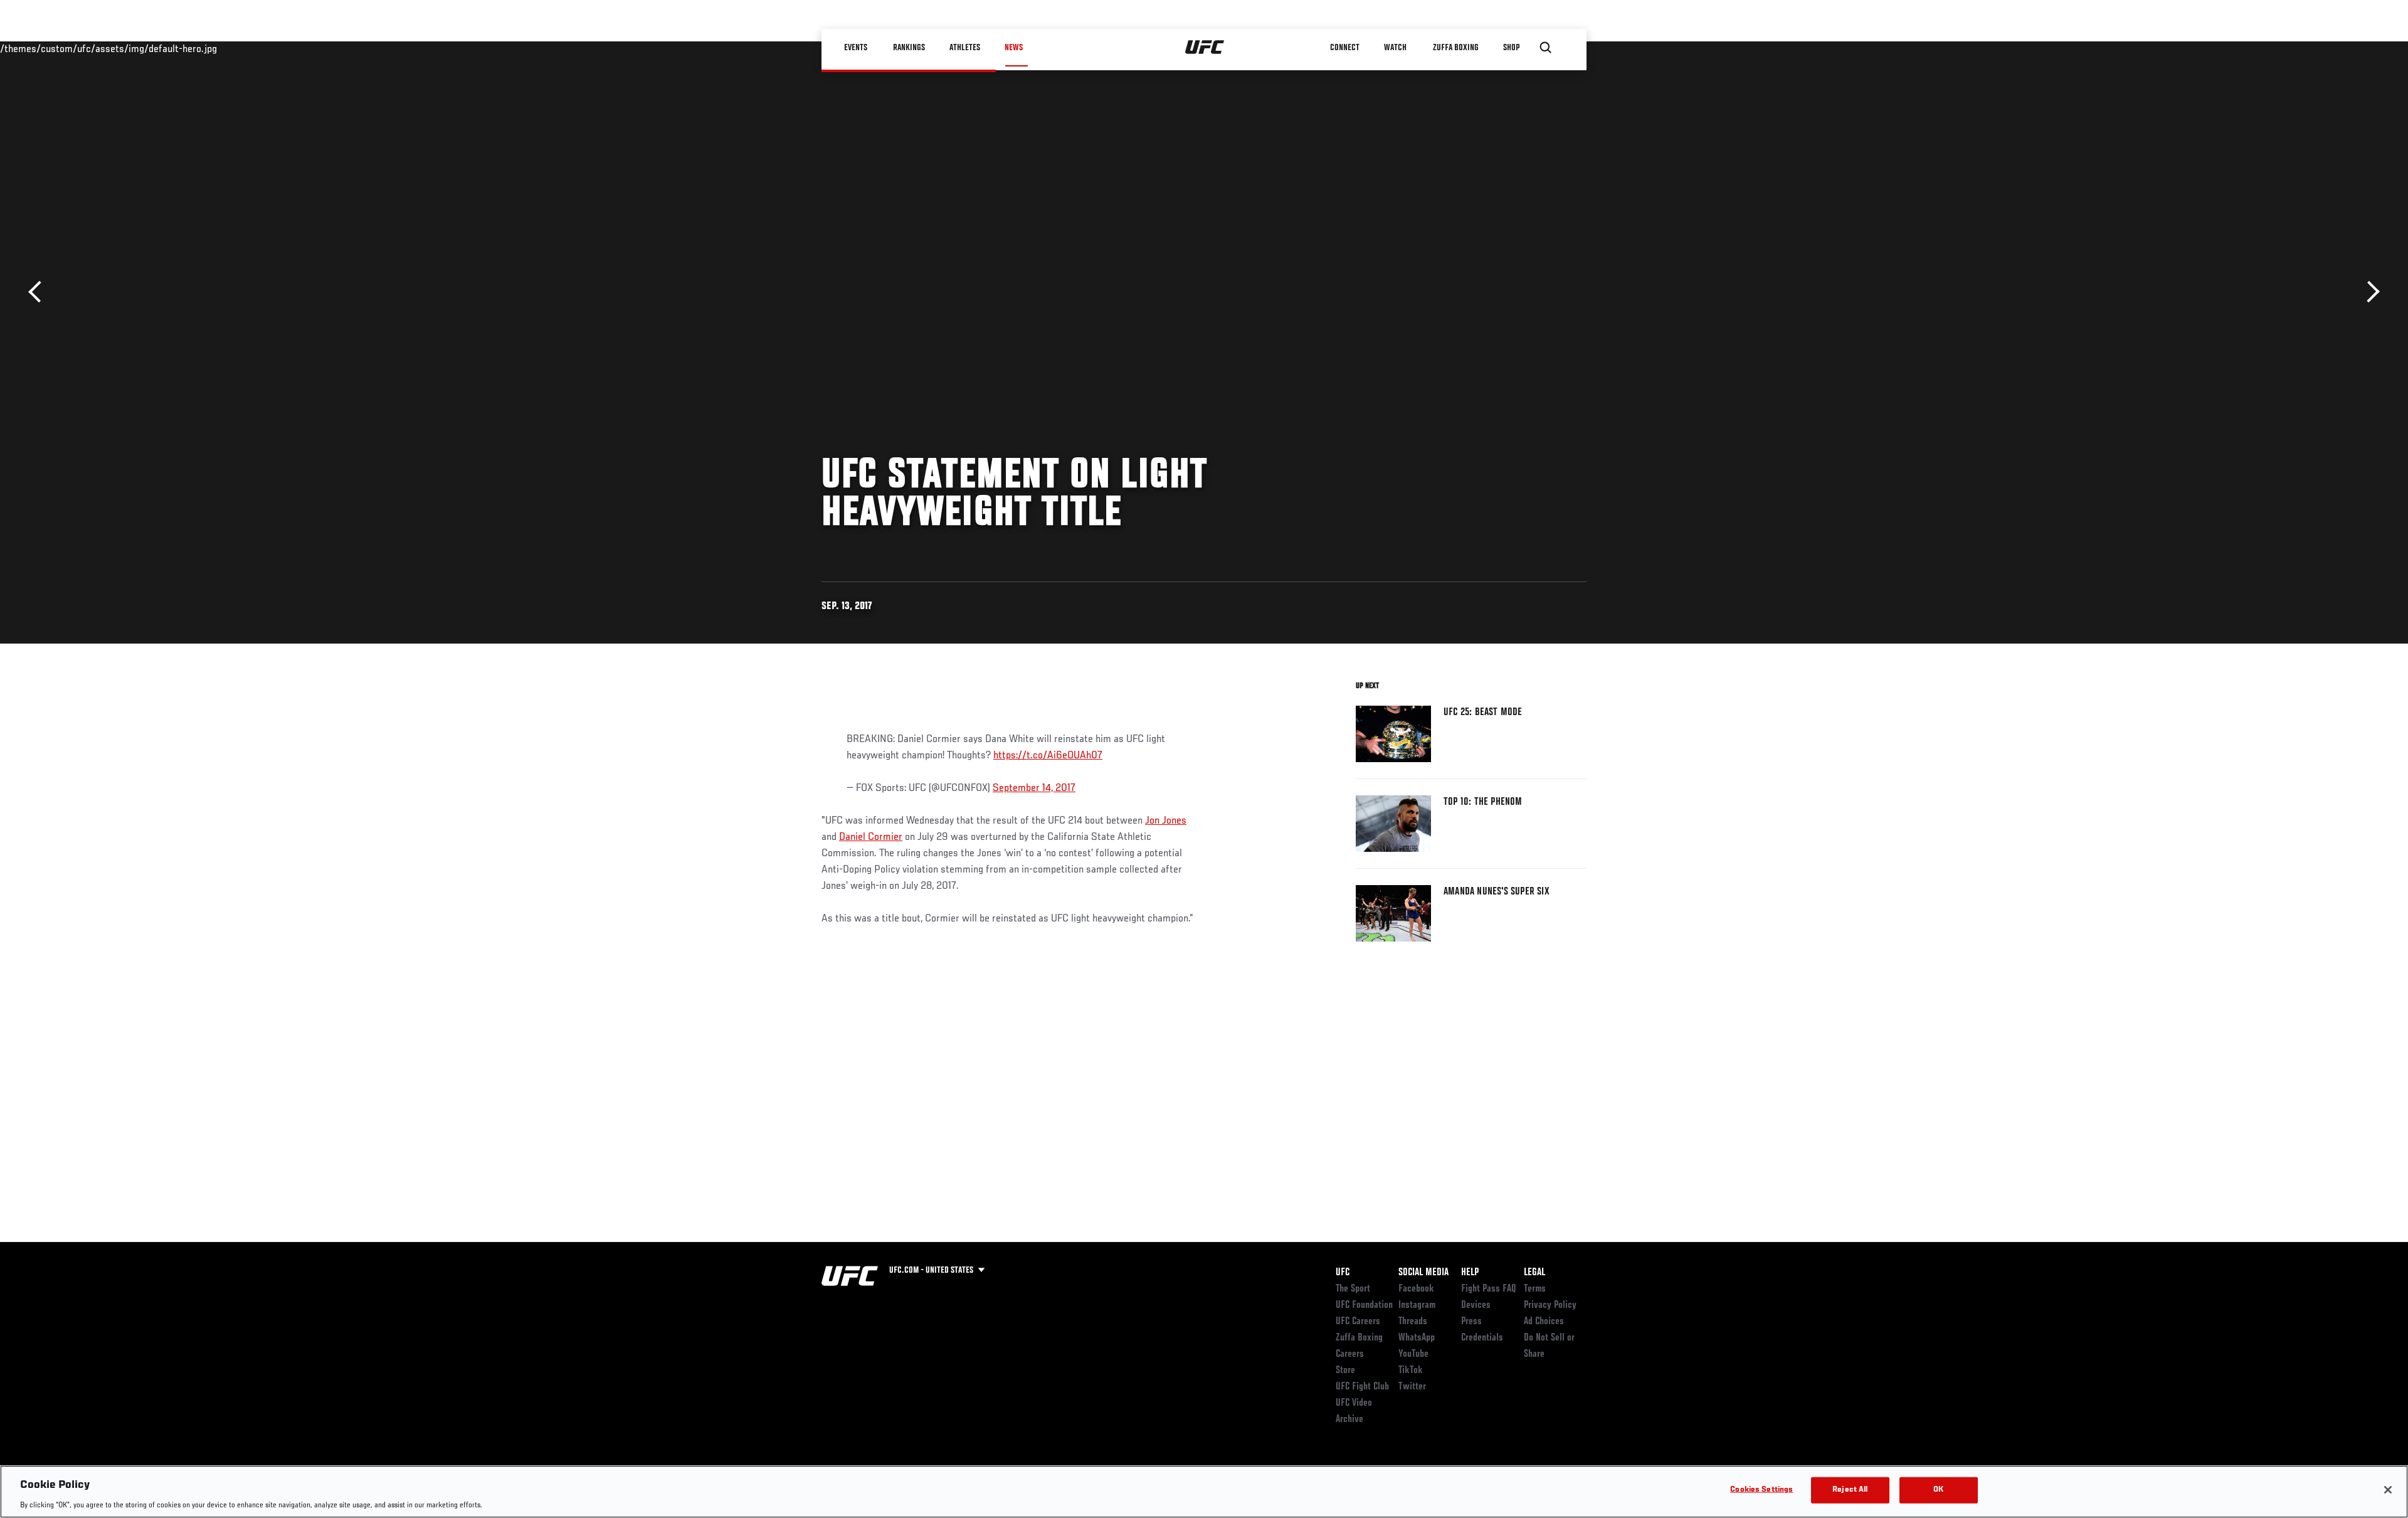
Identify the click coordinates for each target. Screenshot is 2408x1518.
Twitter (1412, 1387)
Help (1470, 1273)
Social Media (1423, 1273)
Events (856, 48)
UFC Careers (1358, 1322)
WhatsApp (1417, 1338)
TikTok (1411, 1371)
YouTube (1413, 1354)
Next (2369, 292)
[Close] (2388, 1490)
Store (1345, 1371)
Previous (39, 292)
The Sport (1353, 1289)
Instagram (1417, 1305)
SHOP (1511, 48)
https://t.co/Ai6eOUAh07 (1048, 756)
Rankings (909, 48)
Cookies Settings (1761, 1489)
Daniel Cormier (871, 837)
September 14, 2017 (1034, 788)
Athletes (965, 48)
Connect (1345, 48)
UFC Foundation (1364, 1305)
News (1014, 48)
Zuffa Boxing (1456, 48)
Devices (1476, 1305)
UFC (1343, 1273)
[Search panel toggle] (1546, 48)
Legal (1534, 1273)
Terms (1535, 1289)
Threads (1413, 1322)
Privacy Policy (1550, 1305)
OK (1938, 1489)
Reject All (1850, 1489)
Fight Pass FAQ (1489, 1289)
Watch (1395, 48)
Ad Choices (1544, 1322)
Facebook (1416, 1289)
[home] (1205, 48)
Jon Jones (1166, 821)
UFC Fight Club (1362, 1387)
